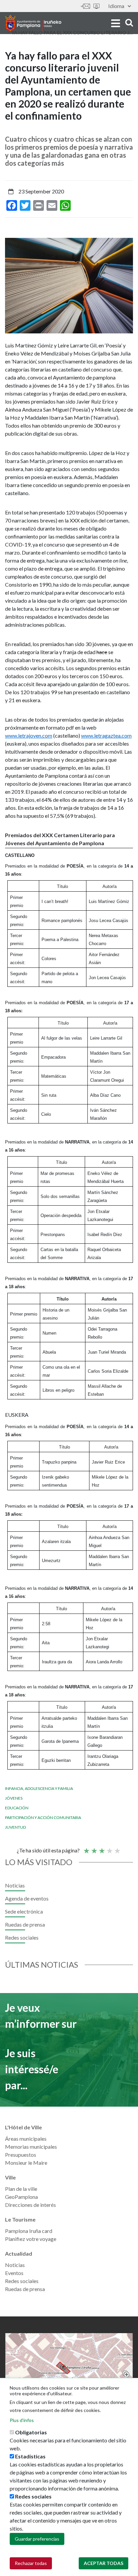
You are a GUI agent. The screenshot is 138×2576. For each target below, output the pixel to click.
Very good (117, 1848)
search (128, 23)
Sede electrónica (96, 6)
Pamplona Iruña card (29, 2231)
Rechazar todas (31, 2563)
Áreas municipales (26, 2139)
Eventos (14, 2273)
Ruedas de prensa (25, 1924)
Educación (17, 1808)
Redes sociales (22, 1937)
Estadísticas (30, 2456)
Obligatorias (31, 2432)
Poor (86, 1848)
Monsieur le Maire (26, 2163)
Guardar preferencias (37, 2539)
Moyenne (101, 1848)
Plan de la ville (21, 2189)
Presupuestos (21, 2155)
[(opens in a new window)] (69, 2368)
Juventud (15, 1827)
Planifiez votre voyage (31, 2239)
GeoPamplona (21, 2197)
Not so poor (94, 1848)
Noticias (15, 1885)
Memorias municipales (31, 2147)
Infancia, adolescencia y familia (39, 1788)
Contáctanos (85, 6)
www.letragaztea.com (106, 735)
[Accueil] (33, 23)
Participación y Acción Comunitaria (43, 1817)
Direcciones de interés (30, 2205)
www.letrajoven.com (29, 735)
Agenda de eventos (27, 1898)
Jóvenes (14, 1798)
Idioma (116, 6)
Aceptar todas (103, 2563)
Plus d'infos (22, 2420)
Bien (109, 1848)
